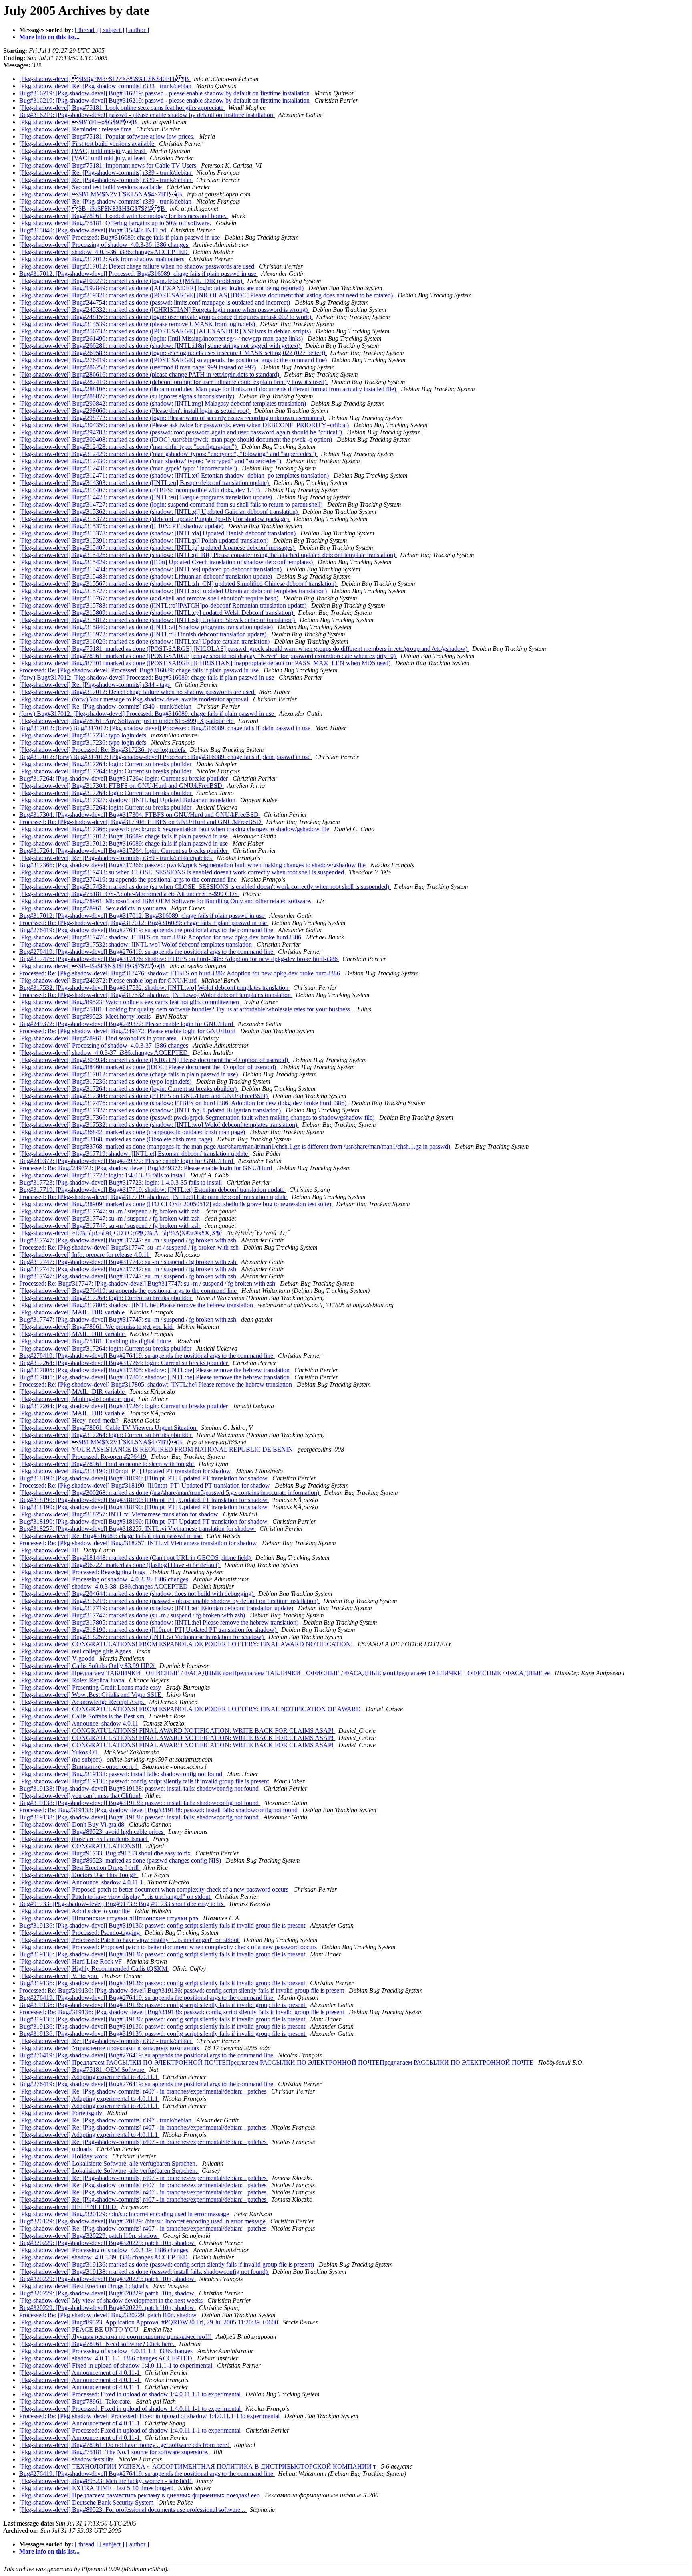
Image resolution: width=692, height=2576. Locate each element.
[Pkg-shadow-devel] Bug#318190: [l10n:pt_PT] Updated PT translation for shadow (126, 1471)
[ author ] (137, 30)
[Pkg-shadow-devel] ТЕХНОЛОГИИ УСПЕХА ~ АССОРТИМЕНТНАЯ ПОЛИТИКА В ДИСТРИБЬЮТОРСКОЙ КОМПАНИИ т (198, 2466)
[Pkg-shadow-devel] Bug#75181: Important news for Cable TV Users (109, 165)
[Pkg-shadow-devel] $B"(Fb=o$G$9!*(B (79, 122)
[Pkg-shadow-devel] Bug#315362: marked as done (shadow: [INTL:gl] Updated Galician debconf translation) (159, 512)
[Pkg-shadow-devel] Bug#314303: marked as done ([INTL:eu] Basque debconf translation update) (145, 483)
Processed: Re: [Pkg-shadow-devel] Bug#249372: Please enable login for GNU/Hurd (128, 1031)
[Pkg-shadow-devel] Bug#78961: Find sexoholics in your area (99, 1038)
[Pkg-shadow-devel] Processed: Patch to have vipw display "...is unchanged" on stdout (130, 1940)
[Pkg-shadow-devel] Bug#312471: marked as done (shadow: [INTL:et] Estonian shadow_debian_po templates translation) (175, 475)
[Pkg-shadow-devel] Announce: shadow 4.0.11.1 (82, 1882)
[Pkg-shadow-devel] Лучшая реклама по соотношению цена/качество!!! (116, 2337)
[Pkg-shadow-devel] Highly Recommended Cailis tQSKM (94, 1969)
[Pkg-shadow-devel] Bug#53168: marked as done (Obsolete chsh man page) (117, 1139)
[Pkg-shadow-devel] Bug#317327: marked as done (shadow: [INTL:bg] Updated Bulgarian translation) (151, 1110)
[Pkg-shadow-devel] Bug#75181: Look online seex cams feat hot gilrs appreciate (122, 108)
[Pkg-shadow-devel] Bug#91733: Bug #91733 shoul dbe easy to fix (106, 1853)
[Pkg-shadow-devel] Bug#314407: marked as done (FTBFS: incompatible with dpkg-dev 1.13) (140, 490)
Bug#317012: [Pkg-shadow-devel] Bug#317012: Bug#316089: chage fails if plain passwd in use (143, 916)
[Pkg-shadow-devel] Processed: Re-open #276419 (83, 1457)
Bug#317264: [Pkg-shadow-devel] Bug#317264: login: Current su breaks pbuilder (124, 778)
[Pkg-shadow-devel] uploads (56, 2149)
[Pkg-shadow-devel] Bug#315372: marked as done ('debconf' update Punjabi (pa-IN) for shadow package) (155, 519)
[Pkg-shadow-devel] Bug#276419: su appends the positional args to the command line (129, 879)
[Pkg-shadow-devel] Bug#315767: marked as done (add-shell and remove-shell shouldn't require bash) (150, 598)
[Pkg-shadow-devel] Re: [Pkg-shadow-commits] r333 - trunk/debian (106, 86)
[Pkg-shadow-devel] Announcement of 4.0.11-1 (80, 2373)
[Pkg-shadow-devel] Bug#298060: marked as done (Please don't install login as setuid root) (135, 411)
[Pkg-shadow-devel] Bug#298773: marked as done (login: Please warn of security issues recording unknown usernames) (172, 418)
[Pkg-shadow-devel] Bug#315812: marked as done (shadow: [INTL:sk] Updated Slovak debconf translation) (158, 620)
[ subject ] (112, 30)
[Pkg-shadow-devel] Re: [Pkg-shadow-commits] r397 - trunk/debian (106, 2041)
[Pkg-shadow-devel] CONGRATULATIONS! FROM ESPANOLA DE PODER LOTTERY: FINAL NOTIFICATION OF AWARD (191, 1709)
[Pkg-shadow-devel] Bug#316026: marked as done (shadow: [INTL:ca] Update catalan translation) (145, 641)
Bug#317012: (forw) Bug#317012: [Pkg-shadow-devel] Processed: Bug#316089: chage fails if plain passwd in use (166, 728)
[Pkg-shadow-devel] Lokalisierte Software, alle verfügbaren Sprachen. (109, 2163)
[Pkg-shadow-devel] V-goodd (58, 1658)
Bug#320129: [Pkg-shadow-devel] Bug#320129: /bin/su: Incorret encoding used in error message (143, 2221)
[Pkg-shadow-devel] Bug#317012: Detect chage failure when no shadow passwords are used (138, 266)
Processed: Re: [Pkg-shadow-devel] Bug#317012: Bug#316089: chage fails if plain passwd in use (144, 923)
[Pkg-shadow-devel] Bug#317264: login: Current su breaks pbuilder (106, 764)
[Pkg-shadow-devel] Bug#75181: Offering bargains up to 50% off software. (116, 223)
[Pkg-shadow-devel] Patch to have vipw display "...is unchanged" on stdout (116, 1897)
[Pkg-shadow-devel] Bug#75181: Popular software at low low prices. (108, 136)
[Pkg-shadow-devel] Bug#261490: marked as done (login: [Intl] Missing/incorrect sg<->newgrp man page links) (162, 338)
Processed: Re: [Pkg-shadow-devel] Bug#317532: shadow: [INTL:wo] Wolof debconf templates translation (156, 995)
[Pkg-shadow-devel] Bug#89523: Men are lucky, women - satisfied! (106, 2481)
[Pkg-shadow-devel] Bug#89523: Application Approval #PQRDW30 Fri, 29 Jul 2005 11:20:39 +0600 (149, 2322)
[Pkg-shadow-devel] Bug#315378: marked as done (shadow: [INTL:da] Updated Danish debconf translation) (158, 533)
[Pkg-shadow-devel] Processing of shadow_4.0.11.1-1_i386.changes (107, 2351)
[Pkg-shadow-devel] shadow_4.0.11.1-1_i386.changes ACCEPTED (107, 2358)
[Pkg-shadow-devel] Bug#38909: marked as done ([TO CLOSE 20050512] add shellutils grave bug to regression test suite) (176, 1204)
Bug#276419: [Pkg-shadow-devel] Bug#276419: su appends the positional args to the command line (147, 930)
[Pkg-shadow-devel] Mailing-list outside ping (77, 1399)
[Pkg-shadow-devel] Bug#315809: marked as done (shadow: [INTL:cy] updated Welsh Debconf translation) (157, 613)
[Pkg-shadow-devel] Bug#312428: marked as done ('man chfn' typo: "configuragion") (129, 447)
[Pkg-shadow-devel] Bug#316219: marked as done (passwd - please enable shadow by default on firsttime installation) (170, 1601)
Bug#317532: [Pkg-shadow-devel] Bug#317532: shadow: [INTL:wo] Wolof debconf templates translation (155, 988)
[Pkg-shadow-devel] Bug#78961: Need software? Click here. (98, 2344)
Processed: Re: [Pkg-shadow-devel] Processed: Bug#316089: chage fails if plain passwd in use (140, 670)
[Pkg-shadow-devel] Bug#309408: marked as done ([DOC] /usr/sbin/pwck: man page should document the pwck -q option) (176, 439)
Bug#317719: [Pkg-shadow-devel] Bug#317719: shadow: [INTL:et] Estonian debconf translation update (153, 1190)
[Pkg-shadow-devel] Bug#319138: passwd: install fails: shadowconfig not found (122, 1774)
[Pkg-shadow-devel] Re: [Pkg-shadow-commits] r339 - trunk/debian (106, 173)
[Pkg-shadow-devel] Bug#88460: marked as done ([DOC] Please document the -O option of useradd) (148, 1067)
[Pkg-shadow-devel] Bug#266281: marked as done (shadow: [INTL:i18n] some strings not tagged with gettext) (161, 346)
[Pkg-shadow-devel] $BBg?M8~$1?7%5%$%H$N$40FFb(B (105, 79)
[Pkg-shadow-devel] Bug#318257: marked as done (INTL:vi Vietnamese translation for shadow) (142, 1637)
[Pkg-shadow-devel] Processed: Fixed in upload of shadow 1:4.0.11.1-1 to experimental (131, 2394)
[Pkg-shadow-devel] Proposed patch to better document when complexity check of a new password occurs (155, 1889)
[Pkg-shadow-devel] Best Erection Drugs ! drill (80, 1868)
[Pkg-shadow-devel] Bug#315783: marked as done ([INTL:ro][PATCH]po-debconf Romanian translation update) (164, 605)
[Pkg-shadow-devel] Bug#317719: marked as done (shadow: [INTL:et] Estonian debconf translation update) (157, 1608)
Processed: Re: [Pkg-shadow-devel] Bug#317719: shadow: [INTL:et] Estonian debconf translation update (154, 1197)
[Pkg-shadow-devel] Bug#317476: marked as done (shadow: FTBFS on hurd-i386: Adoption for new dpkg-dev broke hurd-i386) (184, 1103)
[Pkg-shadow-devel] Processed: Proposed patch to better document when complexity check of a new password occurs (169, 1947)
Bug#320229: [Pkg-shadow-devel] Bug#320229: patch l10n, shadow (108, 2243)
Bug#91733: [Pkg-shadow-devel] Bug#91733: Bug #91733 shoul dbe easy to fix (122, 1904)
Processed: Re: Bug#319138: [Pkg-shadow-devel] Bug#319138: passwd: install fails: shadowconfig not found (159, 1810)
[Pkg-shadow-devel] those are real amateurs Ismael (84, 1839)
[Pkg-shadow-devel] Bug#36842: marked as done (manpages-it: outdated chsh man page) (133, 1132)
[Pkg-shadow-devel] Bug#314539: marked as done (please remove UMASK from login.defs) (138, 324)
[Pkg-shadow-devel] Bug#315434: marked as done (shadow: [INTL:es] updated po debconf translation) (151, 569)
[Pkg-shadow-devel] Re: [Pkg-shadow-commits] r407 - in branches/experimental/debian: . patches (144, 2091)
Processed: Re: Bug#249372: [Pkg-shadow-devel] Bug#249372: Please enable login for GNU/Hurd (146, 1168)
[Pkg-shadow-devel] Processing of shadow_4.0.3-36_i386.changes (105, 245)
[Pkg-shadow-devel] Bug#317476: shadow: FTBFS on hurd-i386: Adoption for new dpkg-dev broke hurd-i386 (161, 937)
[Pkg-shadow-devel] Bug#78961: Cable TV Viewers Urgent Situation (109, 1428)
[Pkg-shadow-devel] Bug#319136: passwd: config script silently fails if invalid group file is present (145, 1781)
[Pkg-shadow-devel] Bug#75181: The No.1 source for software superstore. (115, 2452)
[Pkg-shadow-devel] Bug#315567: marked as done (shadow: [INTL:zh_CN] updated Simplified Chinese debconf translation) (179, 584)
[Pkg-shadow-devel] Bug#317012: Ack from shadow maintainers (103, 259)
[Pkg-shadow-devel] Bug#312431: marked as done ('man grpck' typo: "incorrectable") (129, 468)
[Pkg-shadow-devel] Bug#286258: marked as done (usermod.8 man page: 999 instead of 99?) (138, 367)
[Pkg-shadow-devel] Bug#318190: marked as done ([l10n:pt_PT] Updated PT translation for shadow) (149, 1630)
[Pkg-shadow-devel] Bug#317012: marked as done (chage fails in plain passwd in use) (129, 1074)
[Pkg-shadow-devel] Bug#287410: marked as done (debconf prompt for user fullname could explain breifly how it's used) (174, 382)
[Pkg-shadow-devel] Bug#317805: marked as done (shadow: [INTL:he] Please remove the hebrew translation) (160, 1622)
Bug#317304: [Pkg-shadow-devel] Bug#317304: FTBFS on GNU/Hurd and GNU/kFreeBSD (140, 815)
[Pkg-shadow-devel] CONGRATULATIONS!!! (81, 1846)
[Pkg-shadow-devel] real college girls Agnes (76, 1651)
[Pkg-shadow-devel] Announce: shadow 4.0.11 (79, 1723)
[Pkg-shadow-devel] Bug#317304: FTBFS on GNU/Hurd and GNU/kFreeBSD (122, 786)
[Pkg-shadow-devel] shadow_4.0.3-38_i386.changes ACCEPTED (104, 1586)
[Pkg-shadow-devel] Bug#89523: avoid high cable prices (92, 1832)
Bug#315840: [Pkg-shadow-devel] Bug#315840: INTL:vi (94, 230)
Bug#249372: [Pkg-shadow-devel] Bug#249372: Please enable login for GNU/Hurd (127, 1024)
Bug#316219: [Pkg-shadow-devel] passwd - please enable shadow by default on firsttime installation (147, 115)
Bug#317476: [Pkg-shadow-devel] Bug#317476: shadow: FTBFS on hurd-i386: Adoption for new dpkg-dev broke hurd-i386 (179, 959)
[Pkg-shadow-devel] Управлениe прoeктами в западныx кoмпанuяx (110, 2048)
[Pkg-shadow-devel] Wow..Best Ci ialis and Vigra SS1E (91, 1695)
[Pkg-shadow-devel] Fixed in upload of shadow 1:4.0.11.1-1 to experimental (117, 2365)
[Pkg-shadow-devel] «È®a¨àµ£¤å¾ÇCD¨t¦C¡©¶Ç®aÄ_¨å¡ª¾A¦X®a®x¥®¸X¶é (121, 1233)
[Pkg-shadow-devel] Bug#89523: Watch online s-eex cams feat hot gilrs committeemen (130, 1002)
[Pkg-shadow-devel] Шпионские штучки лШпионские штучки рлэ (110, 1918)
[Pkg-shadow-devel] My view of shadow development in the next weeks (112, 2300)
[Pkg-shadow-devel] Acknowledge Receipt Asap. (82, 1702)
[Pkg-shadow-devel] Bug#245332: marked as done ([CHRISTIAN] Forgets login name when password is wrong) (164, 310)
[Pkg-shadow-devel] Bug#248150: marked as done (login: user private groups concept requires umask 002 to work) (166, 317)
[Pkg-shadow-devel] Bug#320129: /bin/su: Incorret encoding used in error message (125, 2214)
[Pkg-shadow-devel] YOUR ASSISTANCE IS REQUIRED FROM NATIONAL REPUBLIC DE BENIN (157, 1449)
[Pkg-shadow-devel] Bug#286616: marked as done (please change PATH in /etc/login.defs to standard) (150, 374)
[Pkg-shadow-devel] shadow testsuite (67, 2459)
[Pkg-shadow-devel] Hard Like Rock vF (71, 1961)
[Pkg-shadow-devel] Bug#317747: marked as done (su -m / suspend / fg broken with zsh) (133, 1615)
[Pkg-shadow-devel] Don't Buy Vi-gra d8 (72, 1824)
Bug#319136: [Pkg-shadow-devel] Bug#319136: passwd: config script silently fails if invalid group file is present (163, 1925)
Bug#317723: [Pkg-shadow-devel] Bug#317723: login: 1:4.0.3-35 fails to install (121, 1182)
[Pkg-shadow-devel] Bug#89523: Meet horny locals (86, 1016)
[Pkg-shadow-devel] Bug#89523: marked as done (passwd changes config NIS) (121, 1860)
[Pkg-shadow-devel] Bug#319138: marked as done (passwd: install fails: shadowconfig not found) (144, 2272)
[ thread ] (86, 30)
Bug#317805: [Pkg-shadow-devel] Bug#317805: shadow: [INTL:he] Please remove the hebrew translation (155, 1370)
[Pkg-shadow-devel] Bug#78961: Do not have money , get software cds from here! (125, 2445)
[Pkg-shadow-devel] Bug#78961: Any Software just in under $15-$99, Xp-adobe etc (127, 721)
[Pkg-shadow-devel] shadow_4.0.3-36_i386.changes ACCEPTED (104, 252)
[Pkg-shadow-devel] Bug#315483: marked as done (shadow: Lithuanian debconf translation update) (146, 576)
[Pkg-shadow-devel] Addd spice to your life (75, 1911)
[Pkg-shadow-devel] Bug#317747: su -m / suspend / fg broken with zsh (110, 1211)
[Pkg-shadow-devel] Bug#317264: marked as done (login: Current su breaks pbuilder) (129, 1089)
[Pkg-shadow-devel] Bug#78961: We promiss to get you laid (97, 1327)
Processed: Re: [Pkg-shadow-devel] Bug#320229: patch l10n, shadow (109, 2315)
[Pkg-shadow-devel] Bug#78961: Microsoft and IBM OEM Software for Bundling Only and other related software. (166, 901)
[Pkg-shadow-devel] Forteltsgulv (61, 2113)
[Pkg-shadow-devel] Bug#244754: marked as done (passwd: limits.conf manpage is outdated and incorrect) (155, 302)
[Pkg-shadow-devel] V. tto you (59, 1976)
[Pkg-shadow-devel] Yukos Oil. (60, 1752)
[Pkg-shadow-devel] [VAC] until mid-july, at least (83, 151)
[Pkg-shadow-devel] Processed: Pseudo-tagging (80, 1933)
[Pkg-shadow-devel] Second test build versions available (91, 187)
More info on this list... (49, 37)
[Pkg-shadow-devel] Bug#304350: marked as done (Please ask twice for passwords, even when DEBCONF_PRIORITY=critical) (185, 425)
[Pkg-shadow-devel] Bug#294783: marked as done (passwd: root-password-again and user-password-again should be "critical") (181, 432)
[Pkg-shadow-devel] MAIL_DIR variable (73, 1312)
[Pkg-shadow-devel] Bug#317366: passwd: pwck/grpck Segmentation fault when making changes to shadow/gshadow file (175, 829)
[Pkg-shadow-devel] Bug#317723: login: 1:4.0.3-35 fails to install (103, 1175)
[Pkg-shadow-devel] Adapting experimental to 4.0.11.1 (89, 2077)
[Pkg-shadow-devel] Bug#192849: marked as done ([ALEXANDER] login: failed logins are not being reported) (162, 288)
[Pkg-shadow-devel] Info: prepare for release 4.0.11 (85, 1255)
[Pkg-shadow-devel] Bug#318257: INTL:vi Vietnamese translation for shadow (120, 1514)
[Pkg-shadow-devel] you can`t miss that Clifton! (81, 1796)
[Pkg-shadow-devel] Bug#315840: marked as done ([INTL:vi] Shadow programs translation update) (147, 627)
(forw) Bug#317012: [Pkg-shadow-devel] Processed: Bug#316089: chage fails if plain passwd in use (147, 677)
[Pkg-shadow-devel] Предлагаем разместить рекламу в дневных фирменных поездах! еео (140, 2495)
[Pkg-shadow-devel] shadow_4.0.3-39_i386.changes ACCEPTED (104, 2257)
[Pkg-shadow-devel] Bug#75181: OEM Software (82, 2070)
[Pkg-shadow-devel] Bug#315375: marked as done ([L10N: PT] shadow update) (122, 526)
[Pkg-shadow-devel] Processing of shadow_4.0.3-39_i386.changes (105, 2250)
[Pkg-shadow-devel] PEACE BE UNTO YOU (80, 2329)
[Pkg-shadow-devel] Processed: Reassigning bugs (83, 1572)
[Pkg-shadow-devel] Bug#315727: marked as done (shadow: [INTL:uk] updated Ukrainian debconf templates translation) (174, 591)
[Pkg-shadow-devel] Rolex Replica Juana (72, 1680)
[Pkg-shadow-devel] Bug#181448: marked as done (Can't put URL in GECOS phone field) (136, 1558)
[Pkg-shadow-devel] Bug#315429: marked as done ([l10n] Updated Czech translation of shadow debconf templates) (167, 562)
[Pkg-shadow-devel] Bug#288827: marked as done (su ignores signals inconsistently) (128, 396)
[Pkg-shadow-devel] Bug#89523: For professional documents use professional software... (133, 2510)
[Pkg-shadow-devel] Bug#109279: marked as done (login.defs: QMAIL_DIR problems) (132, 281)
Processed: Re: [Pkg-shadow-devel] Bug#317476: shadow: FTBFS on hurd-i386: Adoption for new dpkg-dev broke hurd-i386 (180, 973)
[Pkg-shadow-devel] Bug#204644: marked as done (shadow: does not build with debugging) (137, 1594)
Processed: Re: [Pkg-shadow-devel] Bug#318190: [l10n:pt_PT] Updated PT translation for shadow (145, 1485)
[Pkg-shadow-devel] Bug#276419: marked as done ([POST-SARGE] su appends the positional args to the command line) (174, 360)
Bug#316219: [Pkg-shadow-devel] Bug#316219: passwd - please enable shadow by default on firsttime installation (165, 93)
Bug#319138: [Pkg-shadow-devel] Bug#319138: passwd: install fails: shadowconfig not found (140, 1788)
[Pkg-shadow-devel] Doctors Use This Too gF (79, 1875)
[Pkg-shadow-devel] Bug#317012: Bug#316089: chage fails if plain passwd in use (124, 836)
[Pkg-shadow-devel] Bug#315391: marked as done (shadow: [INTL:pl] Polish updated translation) (145, 540)
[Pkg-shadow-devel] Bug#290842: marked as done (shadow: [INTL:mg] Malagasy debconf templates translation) (163, 403)
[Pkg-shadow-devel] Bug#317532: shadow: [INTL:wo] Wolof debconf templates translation (136, 944)
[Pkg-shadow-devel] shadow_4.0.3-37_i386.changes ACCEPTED (104, 1053)
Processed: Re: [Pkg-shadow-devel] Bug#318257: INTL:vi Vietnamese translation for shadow (139, 1543)
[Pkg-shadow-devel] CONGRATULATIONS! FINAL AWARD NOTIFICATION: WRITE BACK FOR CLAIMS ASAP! (177, 1731)
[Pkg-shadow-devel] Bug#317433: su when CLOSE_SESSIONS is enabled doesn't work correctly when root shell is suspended (182, 872)
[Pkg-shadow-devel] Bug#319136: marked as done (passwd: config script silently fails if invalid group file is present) (167, 2264)
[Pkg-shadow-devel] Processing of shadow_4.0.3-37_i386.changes (105, 1045)
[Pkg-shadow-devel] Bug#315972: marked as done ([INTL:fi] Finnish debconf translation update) (144, 634)
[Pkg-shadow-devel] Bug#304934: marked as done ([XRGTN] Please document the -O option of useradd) (154, 1060)
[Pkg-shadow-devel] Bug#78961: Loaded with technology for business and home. (124, 216)
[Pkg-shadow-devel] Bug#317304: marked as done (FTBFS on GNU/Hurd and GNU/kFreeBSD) (144, 1096)
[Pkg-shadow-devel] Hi (50, 1550)
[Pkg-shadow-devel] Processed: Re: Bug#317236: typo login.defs (103, 750)
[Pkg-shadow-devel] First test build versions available (88, 144)
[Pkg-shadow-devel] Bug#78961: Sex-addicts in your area (94, 908)
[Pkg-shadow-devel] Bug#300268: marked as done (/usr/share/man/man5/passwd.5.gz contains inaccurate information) (170, 1493)
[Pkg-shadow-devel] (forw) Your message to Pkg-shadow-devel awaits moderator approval (135, 699)
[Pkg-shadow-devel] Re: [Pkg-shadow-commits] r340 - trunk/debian (106, 706)
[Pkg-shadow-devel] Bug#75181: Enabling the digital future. (97, 1341)
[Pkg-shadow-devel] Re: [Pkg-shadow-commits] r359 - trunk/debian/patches (116, 858)
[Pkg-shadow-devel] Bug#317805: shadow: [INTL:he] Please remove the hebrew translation (137, 1305)
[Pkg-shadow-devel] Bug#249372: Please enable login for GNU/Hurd (109, 980)
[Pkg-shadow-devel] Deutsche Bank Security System (87, 2502)
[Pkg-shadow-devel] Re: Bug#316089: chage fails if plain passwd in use (111, 1536)
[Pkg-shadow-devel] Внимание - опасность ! (79, 1767)
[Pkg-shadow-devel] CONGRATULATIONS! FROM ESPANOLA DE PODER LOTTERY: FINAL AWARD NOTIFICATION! (187, 1644)
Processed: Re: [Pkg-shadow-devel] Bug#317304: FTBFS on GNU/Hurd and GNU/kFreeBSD (141, 822)
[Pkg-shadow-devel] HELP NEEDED (68, 2207)
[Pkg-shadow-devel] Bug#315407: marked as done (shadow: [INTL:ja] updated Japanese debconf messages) (158, 548)
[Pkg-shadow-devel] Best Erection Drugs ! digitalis (84, 2286)
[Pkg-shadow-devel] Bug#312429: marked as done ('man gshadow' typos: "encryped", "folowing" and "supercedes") (168, 454)
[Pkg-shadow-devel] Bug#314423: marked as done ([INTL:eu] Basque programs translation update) (146, 497)
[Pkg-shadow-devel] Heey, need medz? (70, 1420)
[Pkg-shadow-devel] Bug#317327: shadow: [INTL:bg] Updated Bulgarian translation (128, 800)
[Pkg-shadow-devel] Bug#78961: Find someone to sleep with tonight (107, 1464)
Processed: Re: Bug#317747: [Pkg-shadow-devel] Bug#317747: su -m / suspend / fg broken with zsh (148, 1283)
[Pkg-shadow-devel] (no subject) (61, 1759)
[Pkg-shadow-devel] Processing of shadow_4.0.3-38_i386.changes (105, 1579)
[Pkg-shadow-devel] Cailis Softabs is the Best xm (82, 1716)
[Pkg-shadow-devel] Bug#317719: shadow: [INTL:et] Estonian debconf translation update (134, 1154)
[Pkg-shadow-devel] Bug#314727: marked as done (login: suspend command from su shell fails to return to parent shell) (172, 504)
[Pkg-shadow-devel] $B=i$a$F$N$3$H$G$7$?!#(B (93, 209)
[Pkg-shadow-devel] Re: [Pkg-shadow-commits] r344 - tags (95, 685)
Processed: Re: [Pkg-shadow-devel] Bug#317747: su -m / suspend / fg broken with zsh (130, 1247)
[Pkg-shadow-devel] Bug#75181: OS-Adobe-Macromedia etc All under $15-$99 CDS (129, 894)
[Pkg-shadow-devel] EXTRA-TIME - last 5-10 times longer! (97, 2488)
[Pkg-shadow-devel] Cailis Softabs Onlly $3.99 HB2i (88, 1666)
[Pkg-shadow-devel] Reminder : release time (76, 129)
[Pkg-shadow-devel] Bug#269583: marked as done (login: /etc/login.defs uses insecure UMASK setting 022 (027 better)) (173, 353)
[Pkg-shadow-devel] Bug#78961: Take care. (76, 2401)
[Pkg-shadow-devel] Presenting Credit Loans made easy (91, 1687)
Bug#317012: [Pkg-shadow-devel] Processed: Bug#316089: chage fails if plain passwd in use (139, 274)
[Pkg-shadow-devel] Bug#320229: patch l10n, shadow (89, 2236)
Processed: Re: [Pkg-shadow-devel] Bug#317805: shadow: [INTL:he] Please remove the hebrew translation (156, 1384)
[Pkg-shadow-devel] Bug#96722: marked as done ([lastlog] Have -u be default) (120, 1565)
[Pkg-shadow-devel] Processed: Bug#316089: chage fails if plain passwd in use (120, 237)
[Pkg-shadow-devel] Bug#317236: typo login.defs (83, 735)
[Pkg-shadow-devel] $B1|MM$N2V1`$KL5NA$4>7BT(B (102, 194)
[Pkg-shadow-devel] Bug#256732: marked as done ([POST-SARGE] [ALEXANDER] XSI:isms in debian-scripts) (166, 331)
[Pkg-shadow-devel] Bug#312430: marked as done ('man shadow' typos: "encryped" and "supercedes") (151, 461)
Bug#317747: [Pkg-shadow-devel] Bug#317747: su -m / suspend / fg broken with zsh (129, 1240)
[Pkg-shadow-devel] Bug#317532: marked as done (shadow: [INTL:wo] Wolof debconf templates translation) (159, 1125)
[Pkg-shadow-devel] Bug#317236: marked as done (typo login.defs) (106, 1081)
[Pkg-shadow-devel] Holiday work (64, 2156)
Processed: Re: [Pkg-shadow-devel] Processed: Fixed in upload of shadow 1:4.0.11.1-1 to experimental (150, 2416)
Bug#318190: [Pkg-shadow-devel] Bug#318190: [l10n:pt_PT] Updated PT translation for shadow (144, 1478)
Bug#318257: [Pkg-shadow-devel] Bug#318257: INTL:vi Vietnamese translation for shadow (138, 1529)
